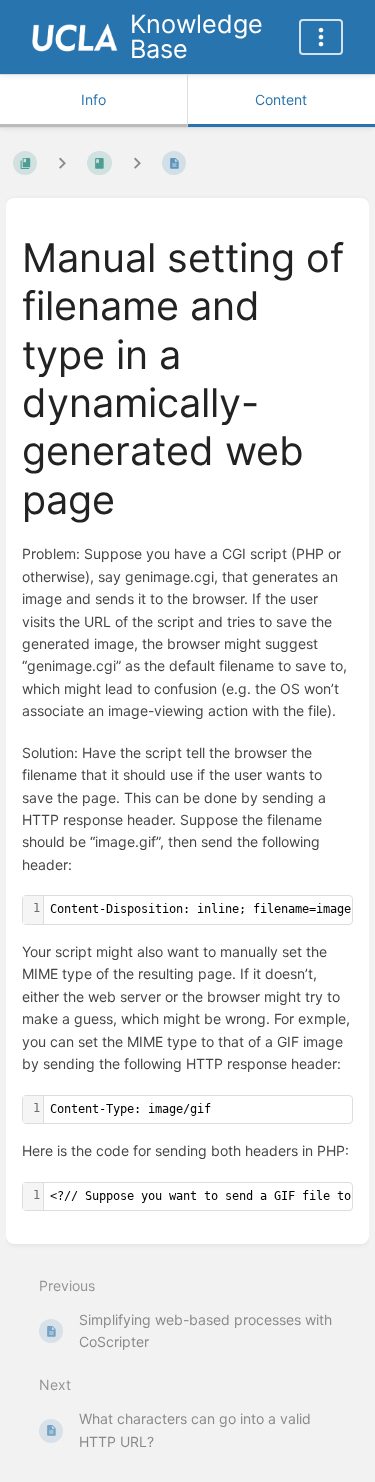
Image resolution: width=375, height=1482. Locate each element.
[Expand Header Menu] (321, 37)
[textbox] (198, 1109)
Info (93, 99)
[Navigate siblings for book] (62, 163)
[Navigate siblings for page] (137, 163)
